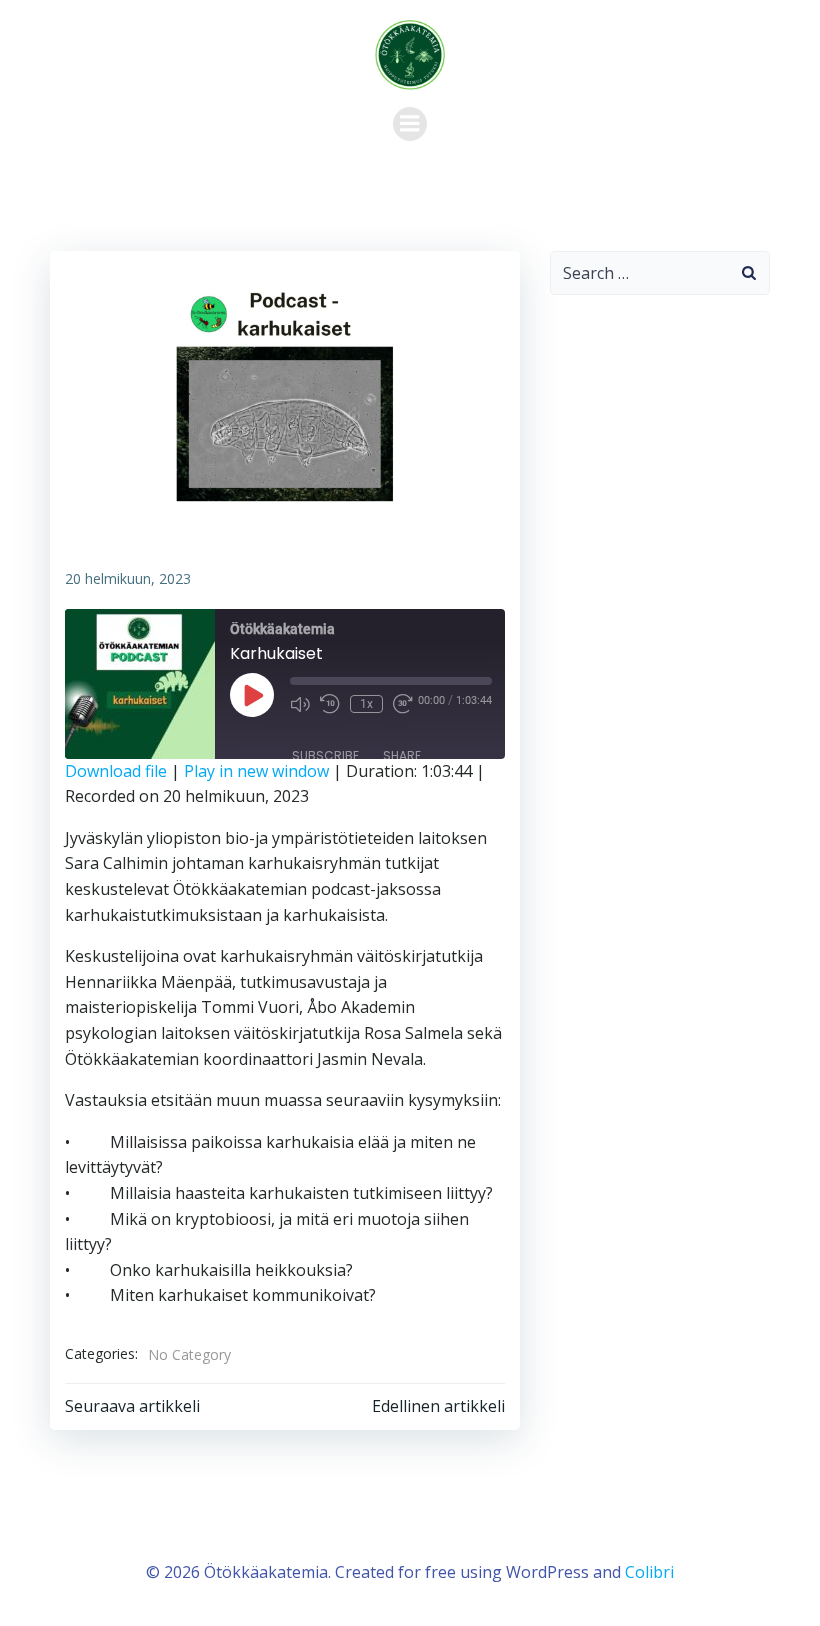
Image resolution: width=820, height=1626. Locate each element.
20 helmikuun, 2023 (128, 578)
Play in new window (256, 771)
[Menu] (410, 124)
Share (402, 755)
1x (366, 704)
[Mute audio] (300, 704)
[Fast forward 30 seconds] (403, 704)
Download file (116, 771)
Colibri (649, 1572)
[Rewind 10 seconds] (330, 704)
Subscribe (325, 755)
